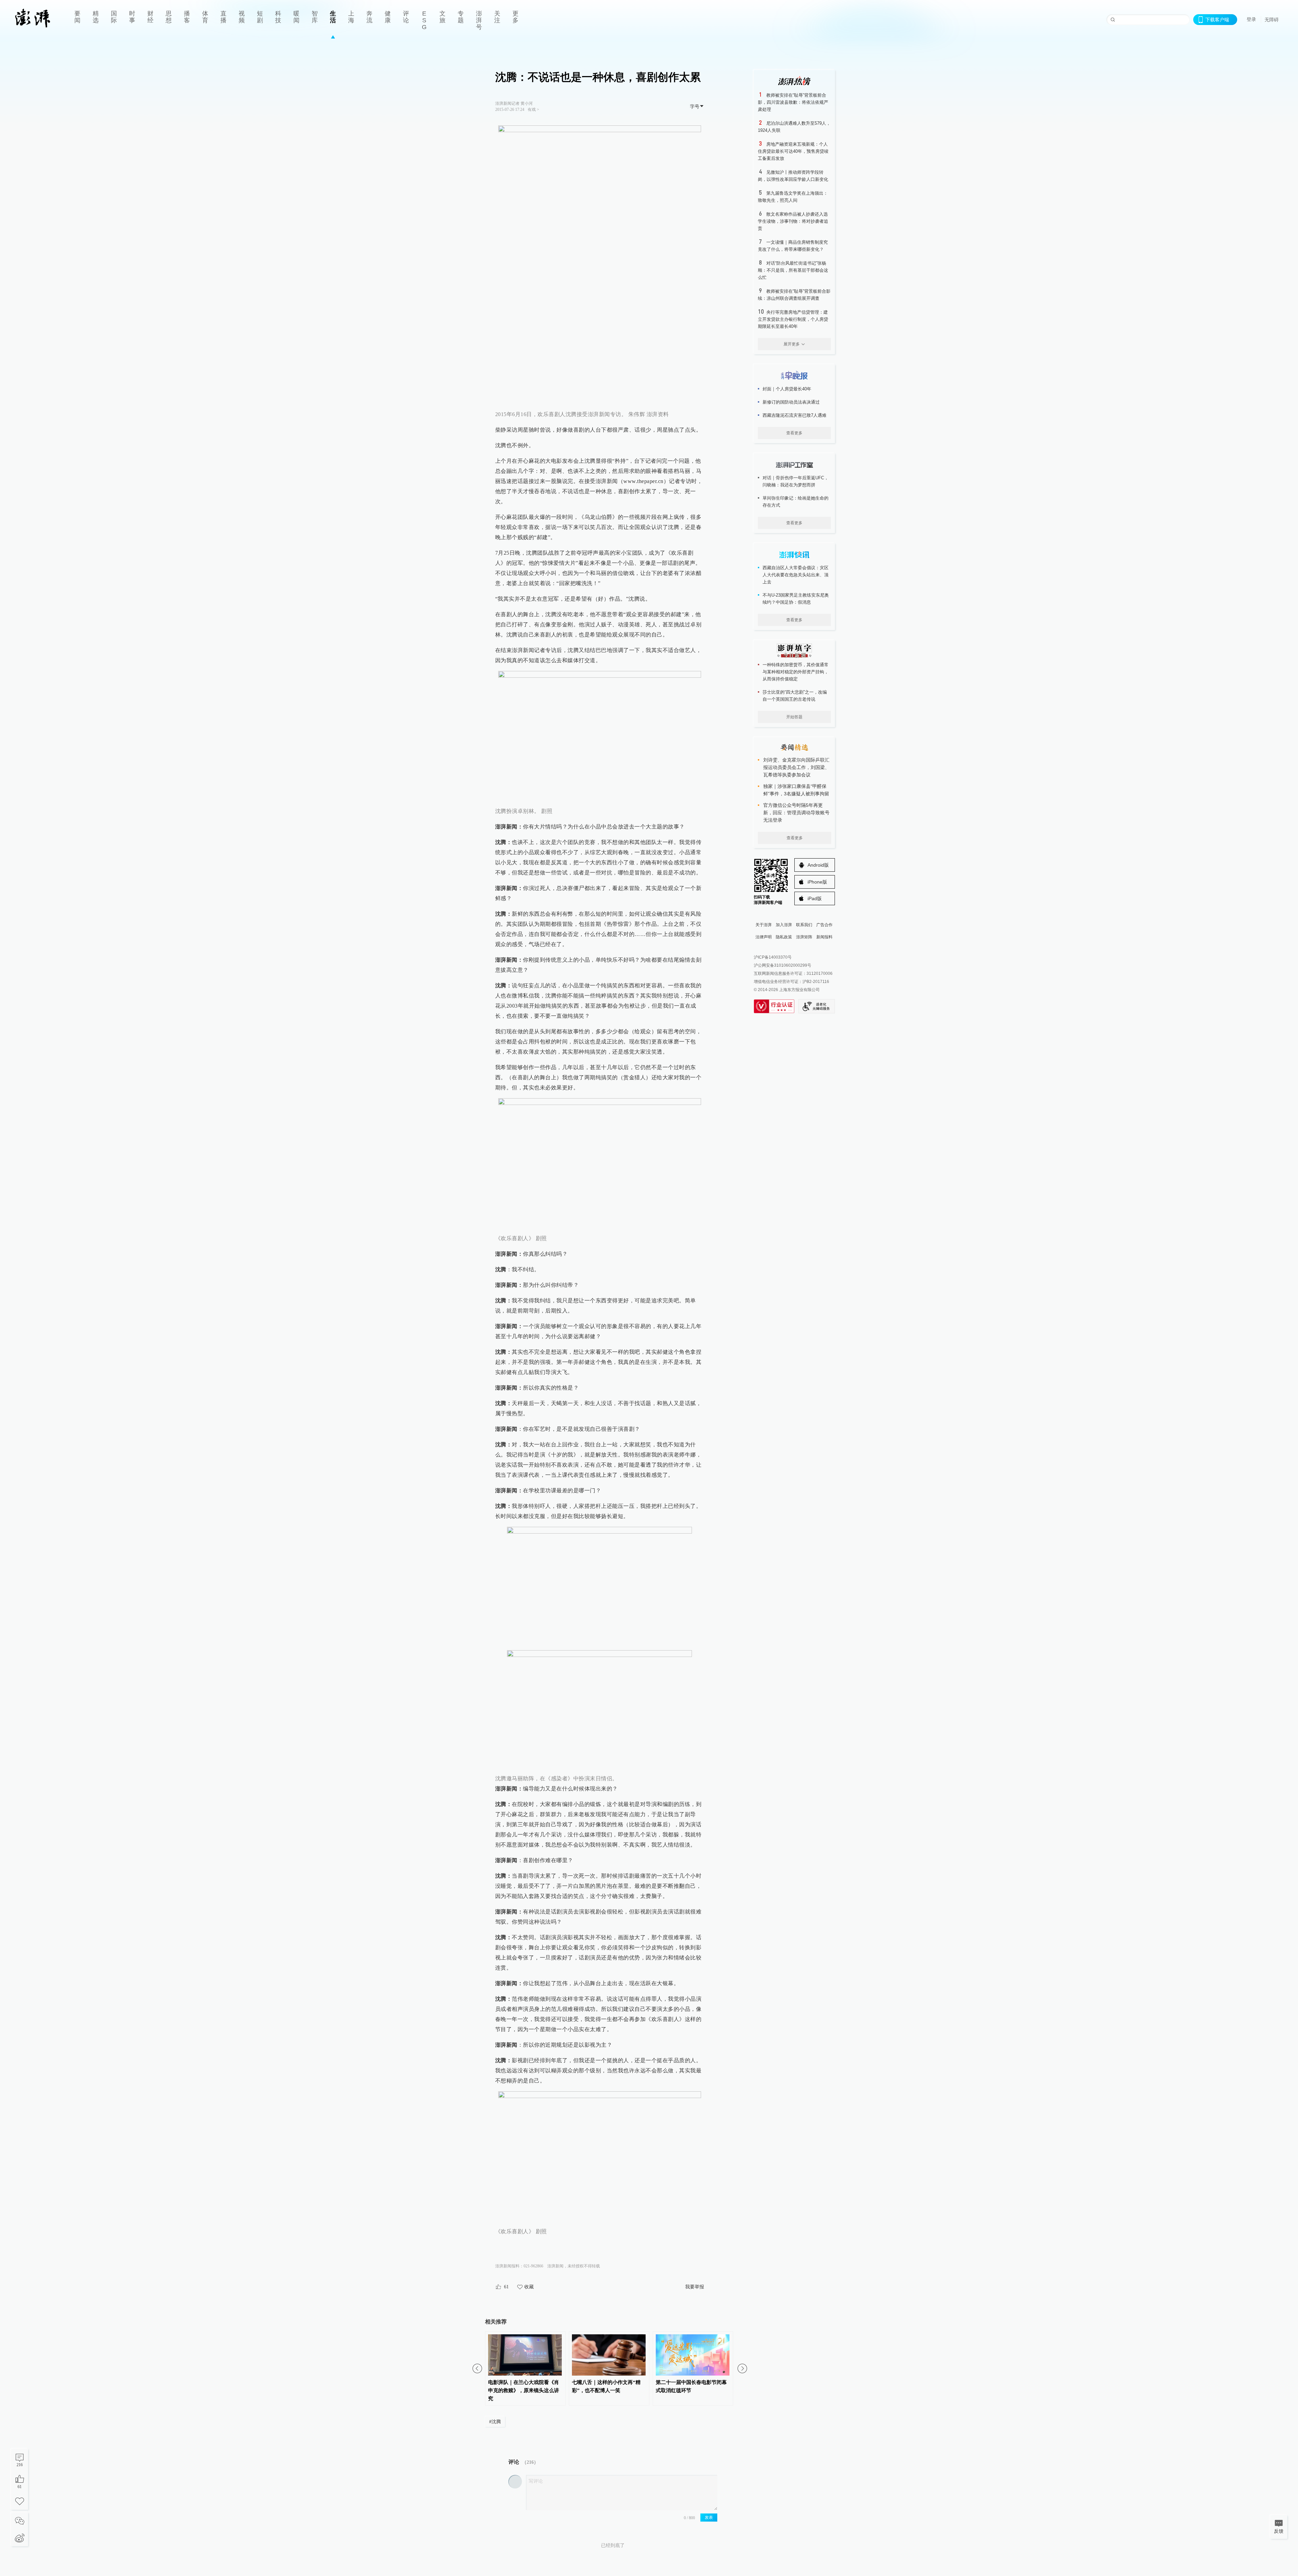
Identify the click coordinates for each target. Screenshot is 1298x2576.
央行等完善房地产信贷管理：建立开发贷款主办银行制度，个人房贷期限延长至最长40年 (793, 319)
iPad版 (815, 898)
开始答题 (794, 717)
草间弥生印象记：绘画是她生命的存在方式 (796, 502)
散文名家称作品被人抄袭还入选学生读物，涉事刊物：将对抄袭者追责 (793, 221)
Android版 (818, 865)
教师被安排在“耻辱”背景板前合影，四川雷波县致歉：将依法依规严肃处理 (793, 102)
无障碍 (1272, 20)
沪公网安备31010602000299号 (783, 965)
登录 (1251, 19)
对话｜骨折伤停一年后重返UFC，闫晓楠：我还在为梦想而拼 (796, 481)
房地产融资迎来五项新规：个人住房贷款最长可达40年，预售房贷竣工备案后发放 (793, 151)
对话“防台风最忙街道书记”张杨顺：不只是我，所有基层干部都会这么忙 (793, 270)
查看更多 (794, 433)
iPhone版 (817, 882)
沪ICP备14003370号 (773, 957)
